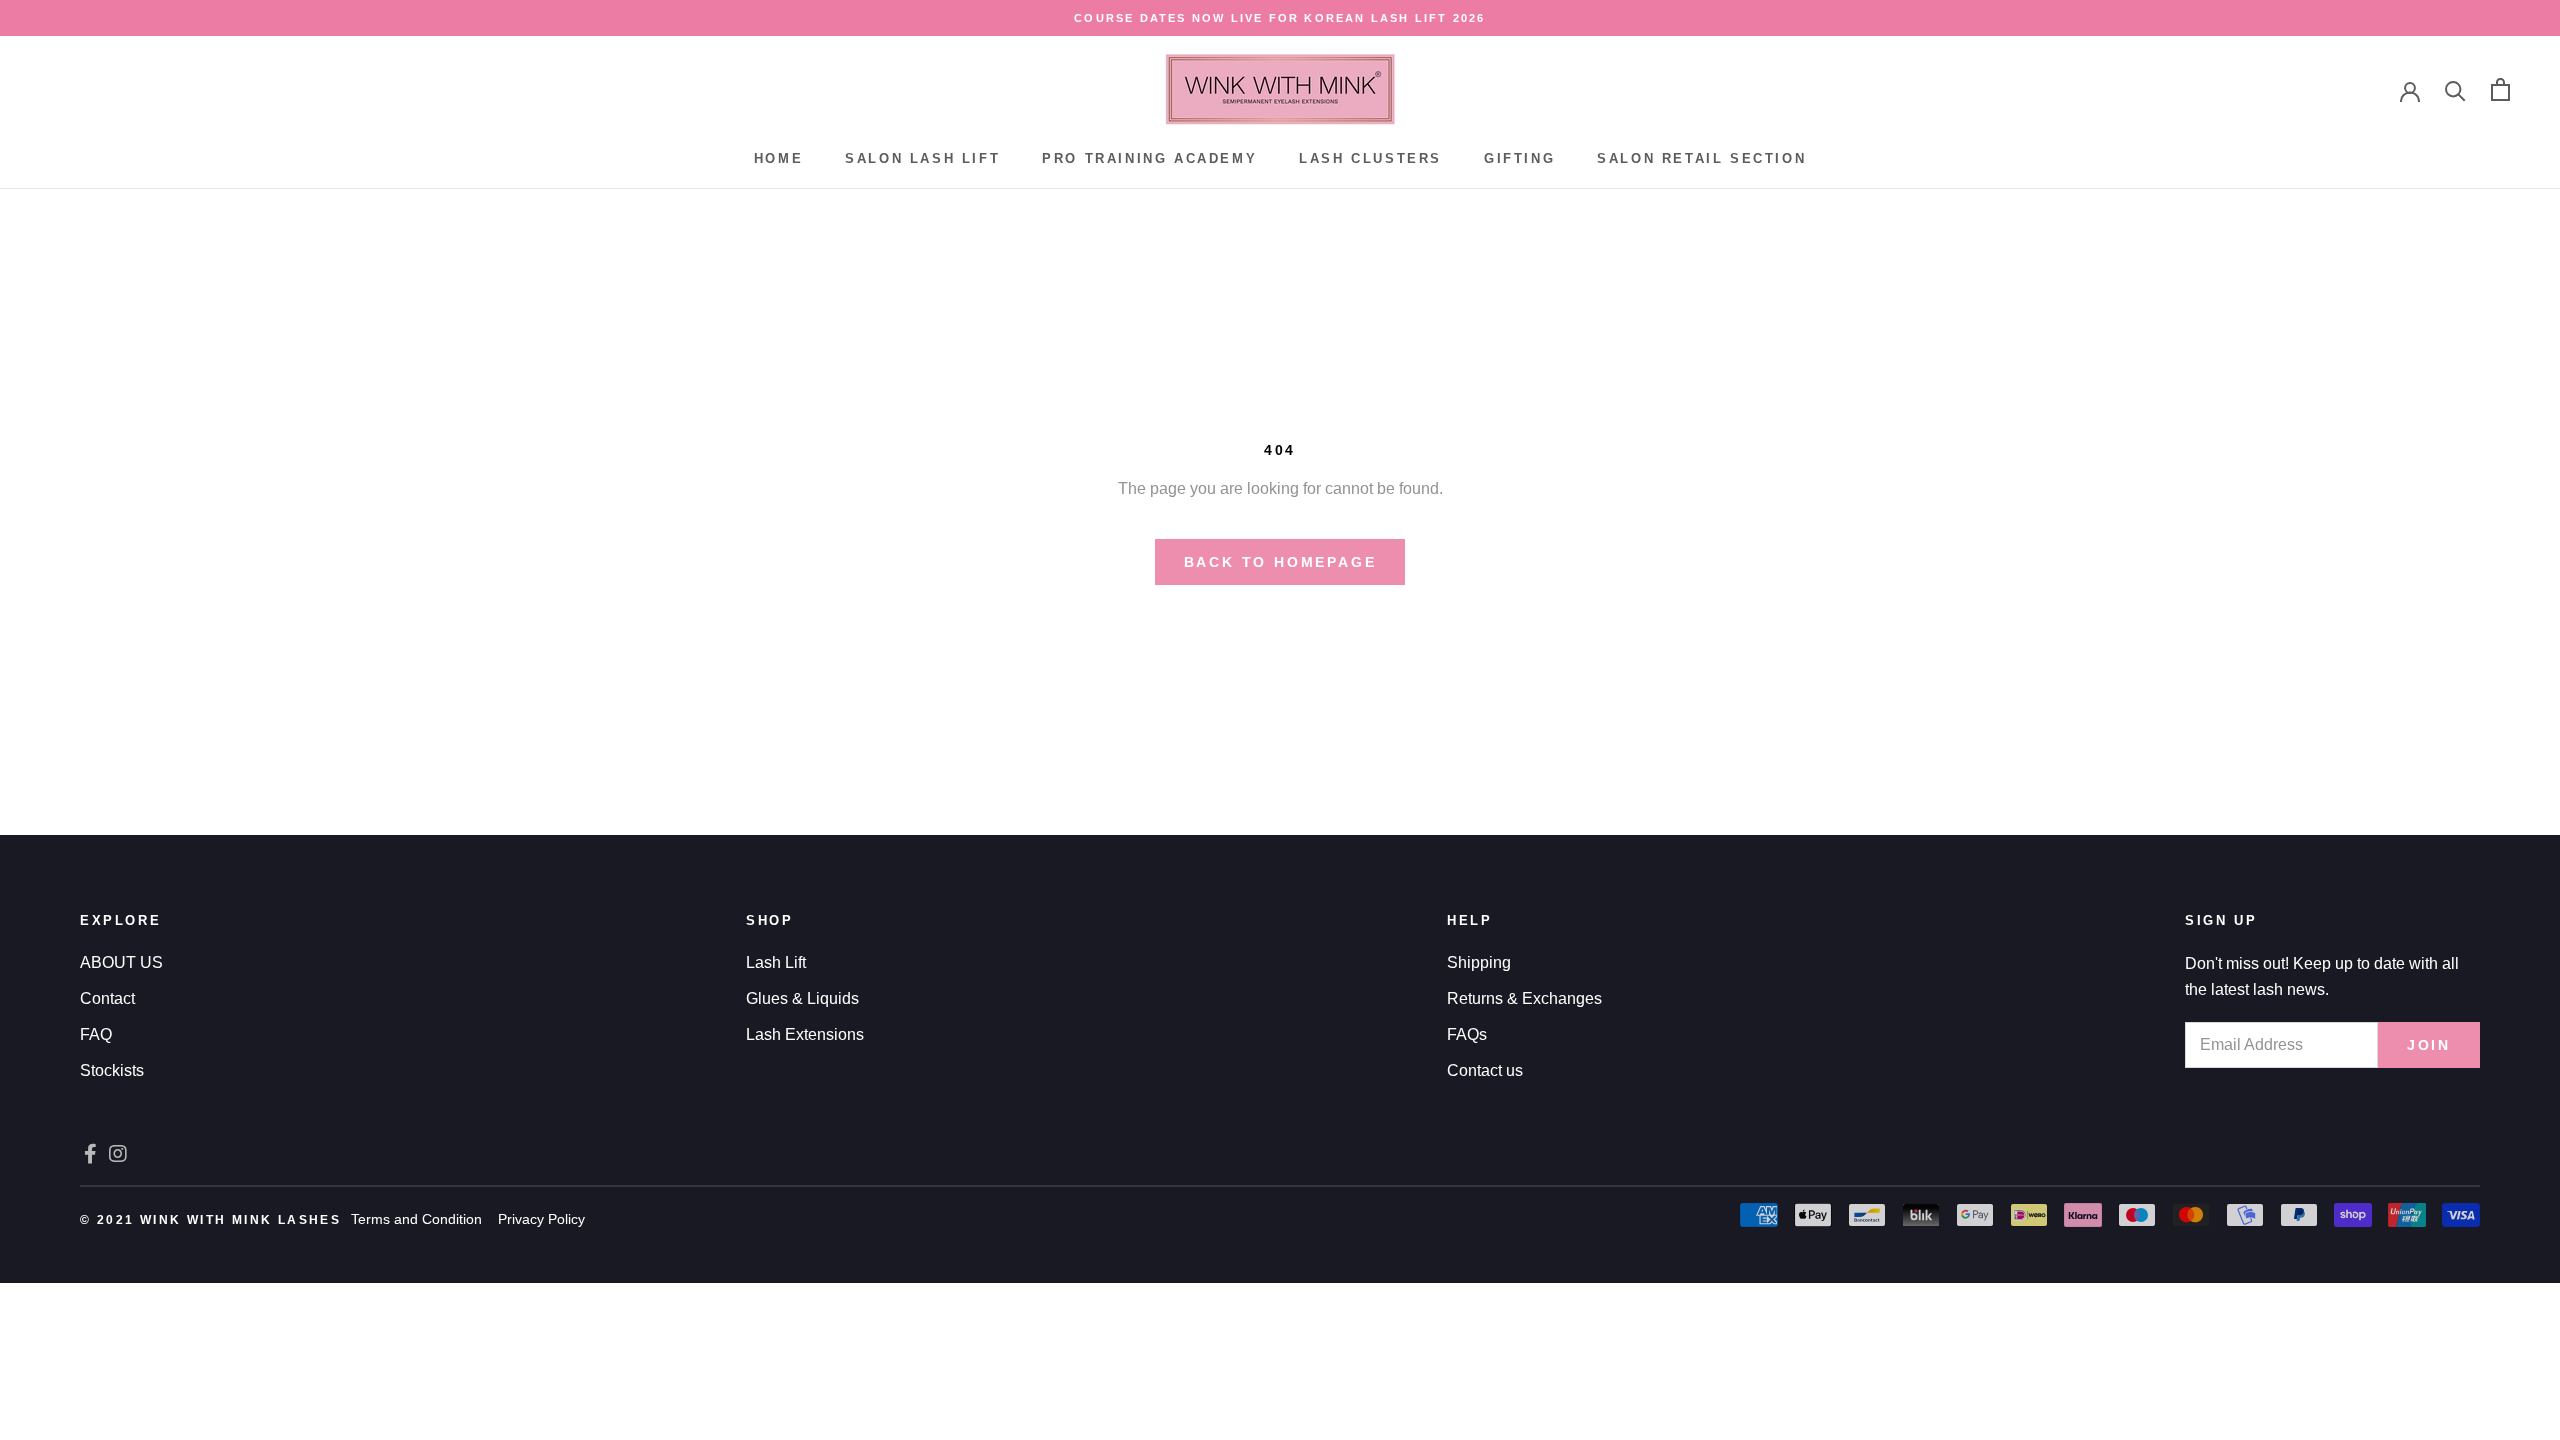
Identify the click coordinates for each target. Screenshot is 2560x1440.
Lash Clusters (1370, 158)
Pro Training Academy (1149, 158)
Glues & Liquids (802, 998)
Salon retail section (1701, 158)
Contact (107, 998)
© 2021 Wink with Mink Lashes (210, 1220)
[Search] (2455, 89)
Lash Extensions (805, 1034)
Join (2429, 1045)
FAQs (1467, 1034)
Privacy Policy (541, 1219)
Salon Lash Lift (922, 158)
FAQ (96, 1034)
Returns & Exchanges (1524, 998)
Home (778, 158)
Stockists (112, 1070)
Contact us (1485, 1070)
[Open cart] (2500, 89)
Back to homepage (1280, 562)
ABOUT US (121, 962)
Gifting (1519, 158)
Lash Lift (776, 962)
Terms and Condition (416, 1219)
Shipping (1479, 962)
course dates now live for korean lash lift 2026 (1279, 18)
